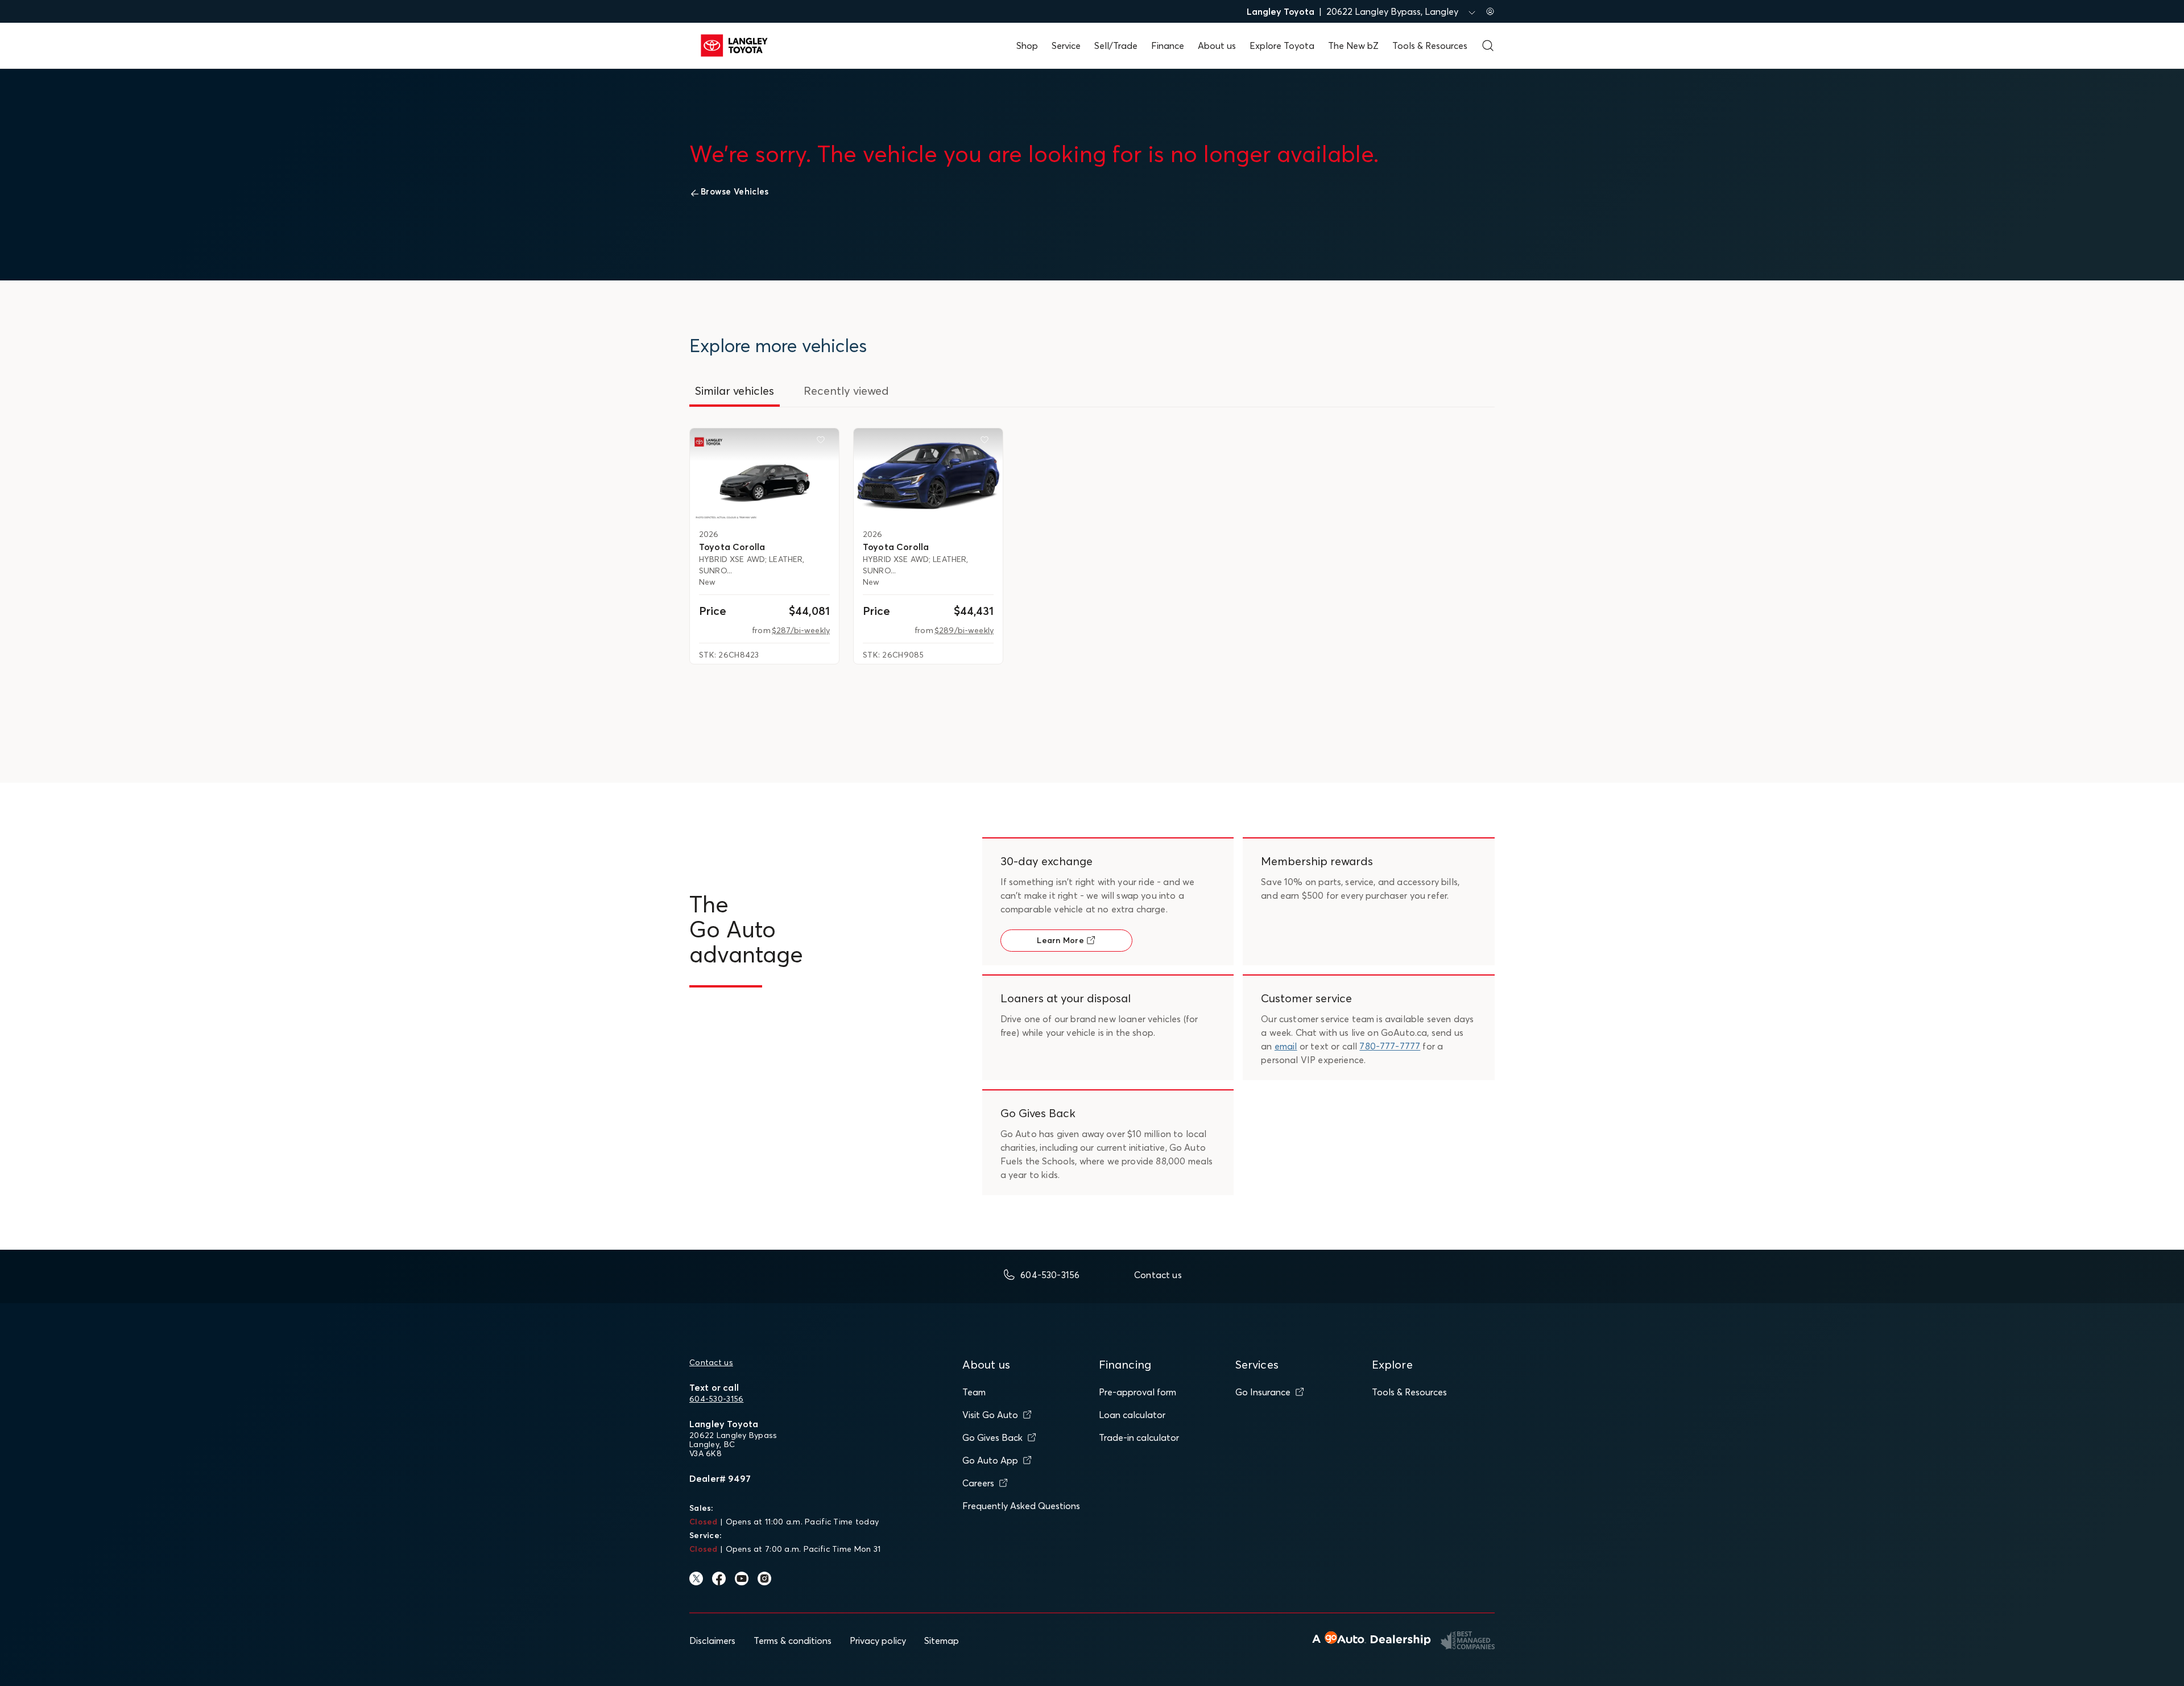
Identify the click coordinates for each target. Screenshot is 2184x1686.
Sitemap (942, 1640)
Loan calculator (1132, 1415)
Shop (1027, 46)
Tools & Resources (1430, 46)
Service (1066, 46)
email (1286, 1046)
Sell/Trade (1116, 46)
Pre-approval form (1137, 1392)
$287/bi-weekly (801, 630)
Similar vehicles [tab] (735, 390)
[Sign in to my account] (1490, 11)
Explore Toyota (1282, 46)
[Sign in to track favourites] (823, 442)
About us (1217, 46)
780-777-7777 (1390, 1046)
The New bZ (1353, 46)
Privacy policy (878, 1640)
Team (974, 1392)
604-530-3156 (716, 1399)
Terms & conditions (793, 1640)
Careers (978, 1483)
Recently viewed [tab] (846, 390)
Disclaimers (712, 1640)
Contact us (711, 1362)
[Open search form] (1488, 46)
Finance (1168, 46)
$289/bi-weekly (964, 630)
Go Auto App (990, 1460)
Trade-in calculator (1139, 1437)
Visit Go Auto (990, 1415)
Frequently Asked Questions (1021, 1506)
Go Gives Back (992, 1437)
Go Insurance (1263, 1392)
